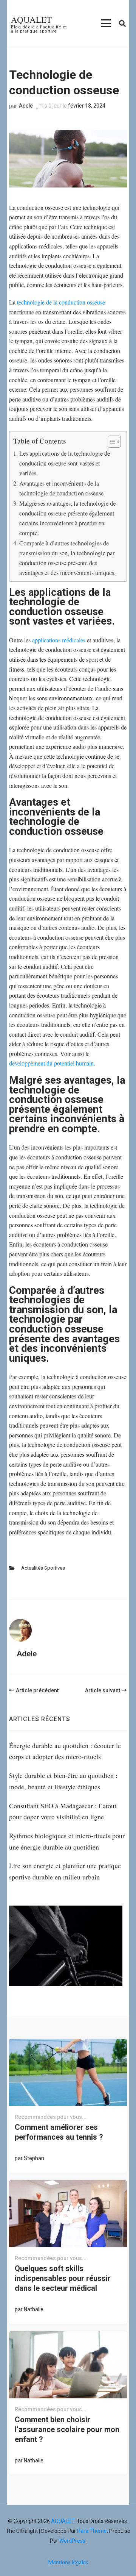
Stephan (34, 2158)
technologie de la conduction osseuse (61, 302)
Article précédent (37, 1690)
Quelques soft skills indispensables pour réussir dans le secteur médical (63, 2278)
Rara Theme (92, 2531)
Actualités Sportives (43, 1568)
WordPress (72, 2541)
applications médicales (59, 640)
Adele (26, 106)
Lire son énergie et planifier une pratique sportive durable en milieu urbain (65, 1871)
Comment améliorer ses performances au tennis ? (59, 2132)
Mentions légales (68, 2562)
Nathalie (34, 2309)
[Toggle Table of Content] (110, 442)
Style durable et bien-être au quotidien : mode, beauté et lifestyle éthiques (63, 1781)
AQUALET (31, 19)
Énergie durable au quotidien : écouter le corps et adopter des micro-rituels (65, 1751)
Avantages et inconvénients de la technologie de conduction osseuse (61, 488)
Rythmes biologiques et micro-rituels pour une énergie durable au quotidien (67, 1841)
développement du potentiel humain (51, 1063)
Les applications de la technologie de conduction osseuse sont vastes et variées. (65, 463)
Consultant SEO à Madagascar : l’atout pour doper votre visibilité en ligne (63, 1811)
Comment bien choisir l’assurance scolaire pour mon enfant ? (67, 2429)
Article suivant (103, 1690)
